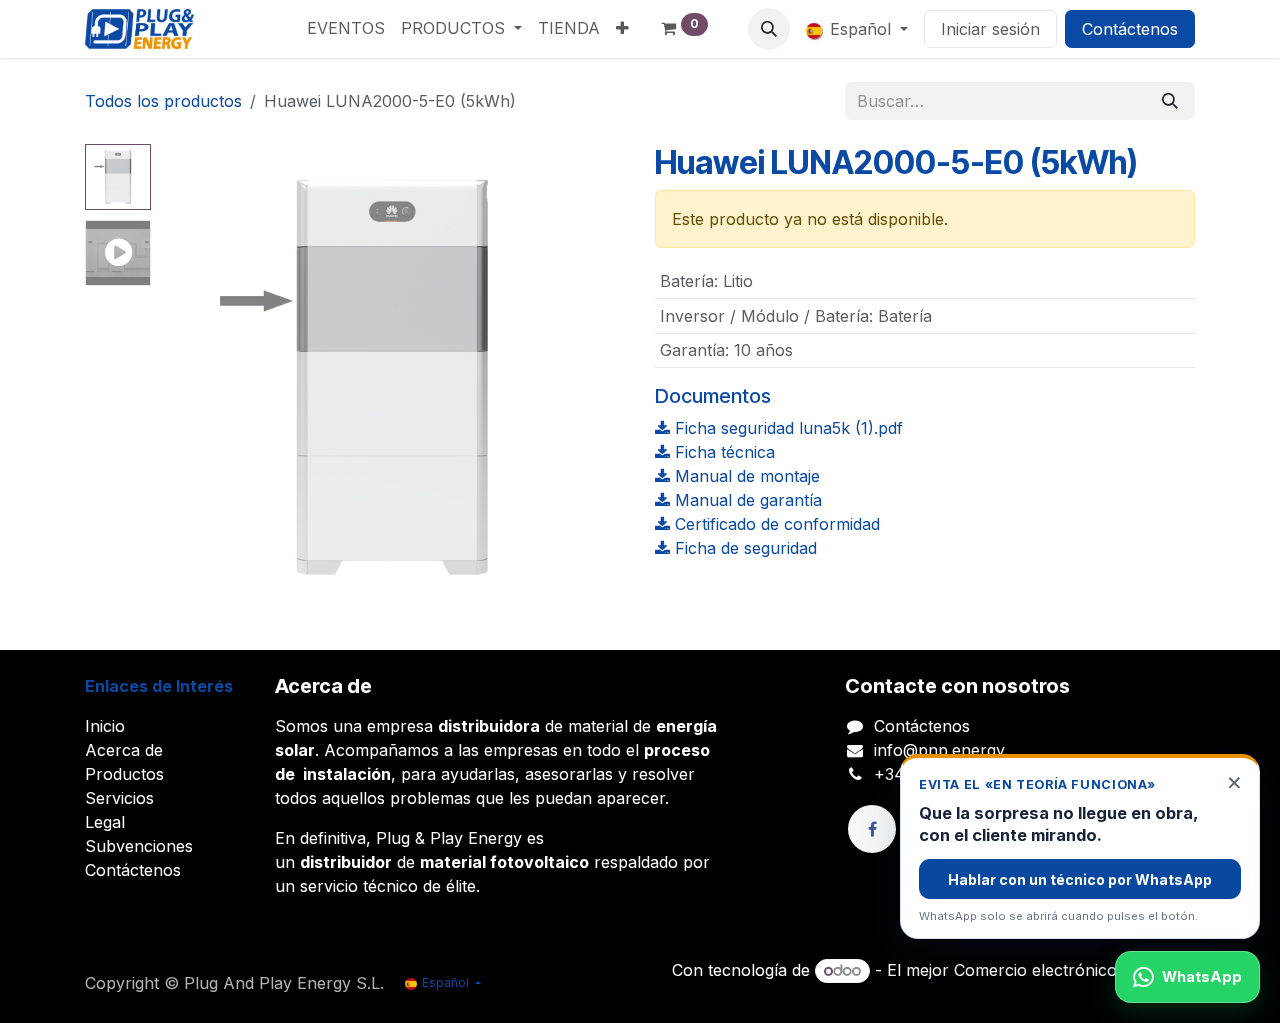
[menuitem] (346, 28)
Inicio (105, 726)
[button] (769, 29)
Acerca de (124, 750)
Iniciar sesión (990, 29)
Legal (105, 822)
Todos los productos (163, 101)
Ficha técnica (722, 452)
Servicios (119, 798)
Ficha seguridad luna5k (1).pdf (786, 428)
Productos (124, 774)
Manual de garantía (746, 500)
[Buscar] (1170, 101)
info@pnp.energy (939, 750)
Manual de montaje (745, 476)
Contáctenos (1130, 29)
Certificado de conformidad (775, 524)
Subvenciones (139, 846)
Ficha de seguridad (743, 548)
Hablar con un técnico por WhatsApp (1080, 879)
